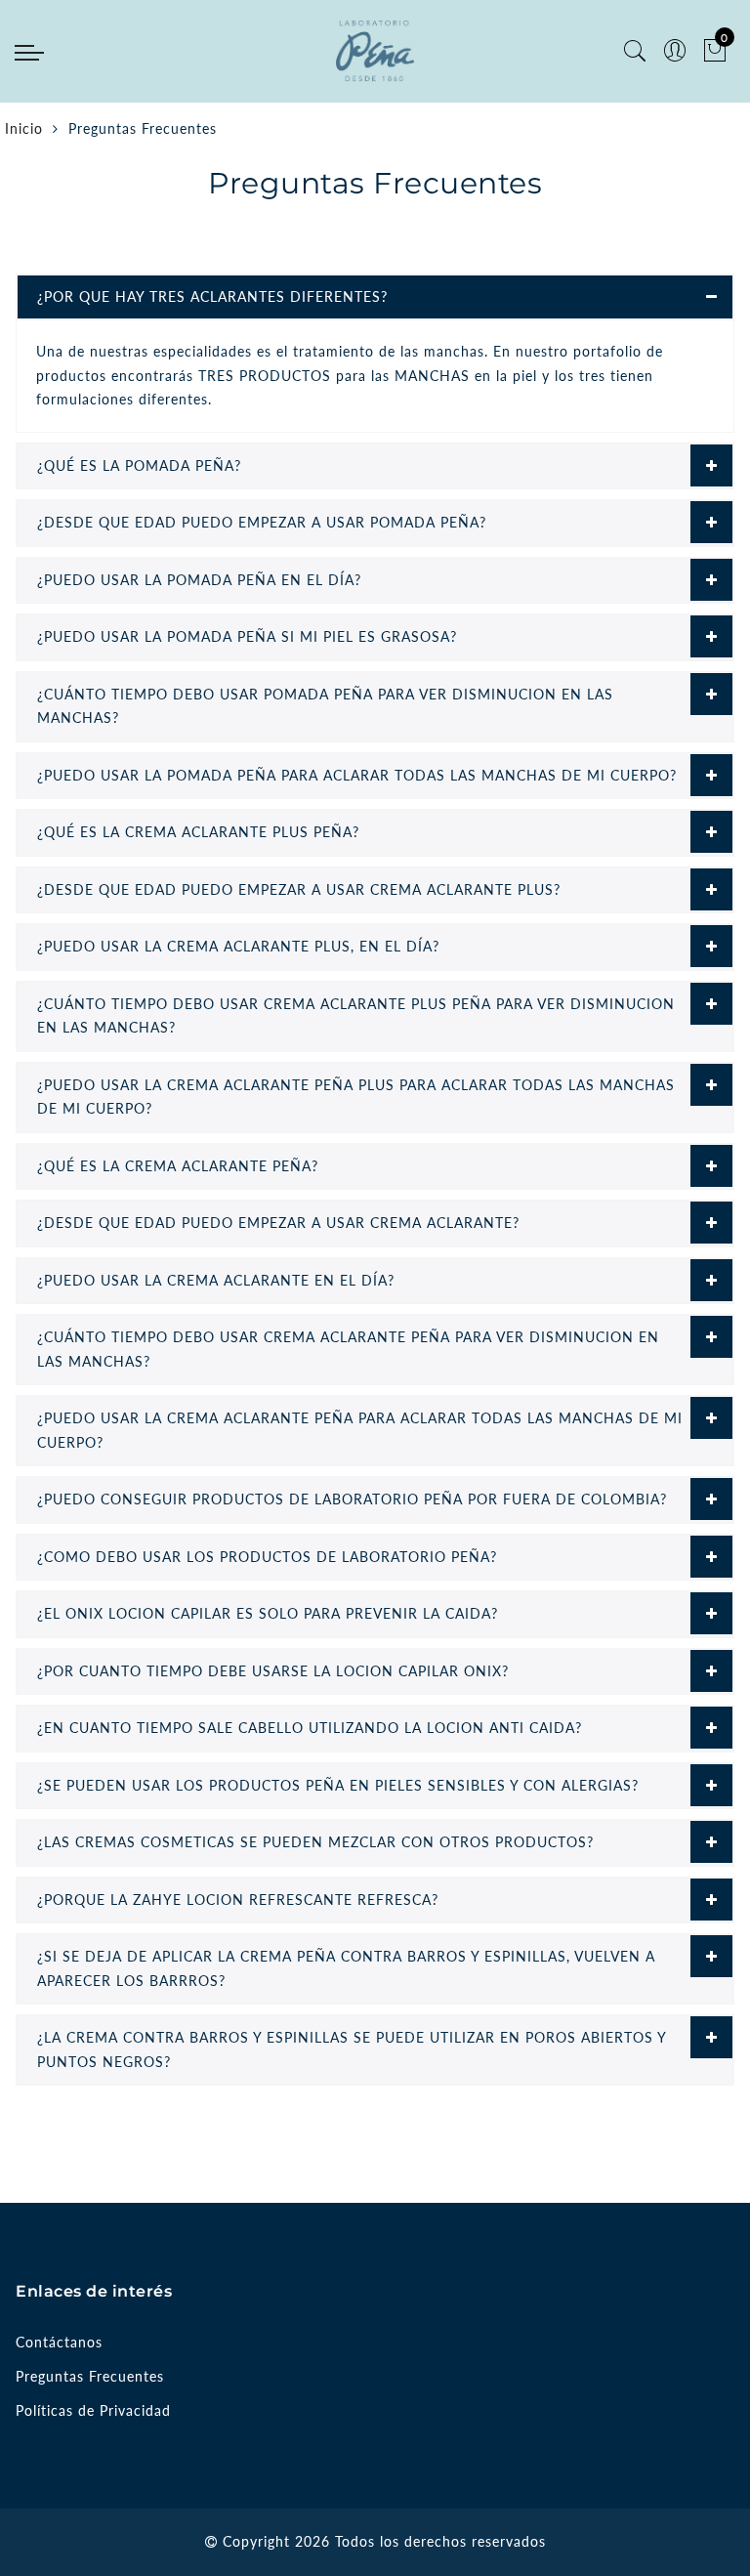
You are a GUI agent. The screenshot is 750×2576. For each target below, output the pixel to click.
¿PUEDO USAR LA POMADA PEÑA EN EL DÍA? (199, 580)
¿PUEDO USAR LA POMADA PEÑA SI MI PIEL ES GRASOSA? (247, 636)
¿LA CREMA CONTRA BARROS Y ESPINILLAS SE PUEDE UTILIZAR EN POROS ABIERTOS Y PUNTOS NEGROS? (352, 2049)
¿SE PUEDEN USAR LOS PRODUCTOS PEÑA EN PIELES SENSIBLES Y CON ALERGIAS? (338, 1785)
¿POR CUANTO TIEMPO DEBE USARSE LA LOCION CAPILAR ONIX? (273, 1671)
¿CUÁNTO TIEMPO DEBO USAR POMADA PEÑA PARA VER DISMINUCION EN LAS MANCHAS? (325, 706)
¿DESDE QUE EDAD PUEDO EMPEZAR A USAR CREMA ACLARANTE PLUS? (299, 889)
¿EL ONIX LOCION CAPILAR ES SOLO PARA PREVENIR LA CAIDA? (268, 1613)
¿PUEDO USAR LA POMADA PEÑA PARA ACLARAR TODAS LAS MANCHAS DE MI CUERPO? (357, 775)
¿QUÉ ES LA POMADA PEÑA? (139, 465)
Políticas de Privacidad (93, 2410)
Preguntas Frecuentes (90, 2376)
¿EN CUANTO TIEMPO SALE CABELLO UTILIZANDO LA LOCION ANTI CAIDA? (310, 1728)
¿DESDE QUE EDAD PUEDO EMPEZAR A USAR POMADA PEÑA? (262, 522)
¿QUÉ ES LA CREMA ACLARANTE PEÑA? (178, 1166)
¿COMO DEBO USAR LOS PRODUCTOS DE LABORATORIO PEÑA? (267, 1557)
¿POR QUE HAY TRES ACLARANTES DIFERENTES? (212, 296)
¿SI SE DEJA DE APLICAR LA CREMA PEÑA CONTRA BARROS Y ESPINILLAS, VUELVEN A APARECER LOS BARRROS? (346, 1968)
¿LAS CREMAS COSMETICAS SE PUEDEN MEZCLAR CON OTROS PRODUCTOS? (315, 1842)
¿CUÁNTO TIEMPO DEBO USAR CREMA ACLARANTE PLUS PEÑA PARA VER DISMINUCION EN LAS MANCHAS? (356, 1016)
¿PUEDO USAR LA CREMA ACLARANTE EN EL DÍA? (216, 1280)
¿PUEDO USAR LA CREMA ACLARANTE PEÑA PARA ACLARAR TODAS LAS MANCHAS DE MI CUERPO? (360, 1430)
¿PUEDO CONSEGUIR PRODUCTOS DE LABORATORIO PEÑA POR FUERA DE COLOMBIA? (352, 1499)
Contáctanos (59, 2342)
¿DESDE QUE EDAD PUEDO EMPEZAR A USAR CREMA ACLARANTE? (278, 1223)
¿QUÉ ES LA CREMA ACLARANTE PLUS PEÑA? (198, 832)
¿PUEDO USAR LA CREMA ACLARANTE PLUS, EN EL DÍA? (238, 946)
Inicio (24, 128)
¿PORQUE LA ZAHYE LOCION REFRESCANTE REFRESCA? (238, 1900)
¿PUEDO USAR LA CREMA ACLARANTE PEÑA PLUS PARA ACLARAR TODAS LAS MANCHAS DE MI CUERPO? (356, 1097)
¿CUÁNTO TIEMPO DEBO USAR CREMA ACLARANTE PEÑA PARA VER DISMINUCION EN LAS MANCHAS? (348, 1349)
